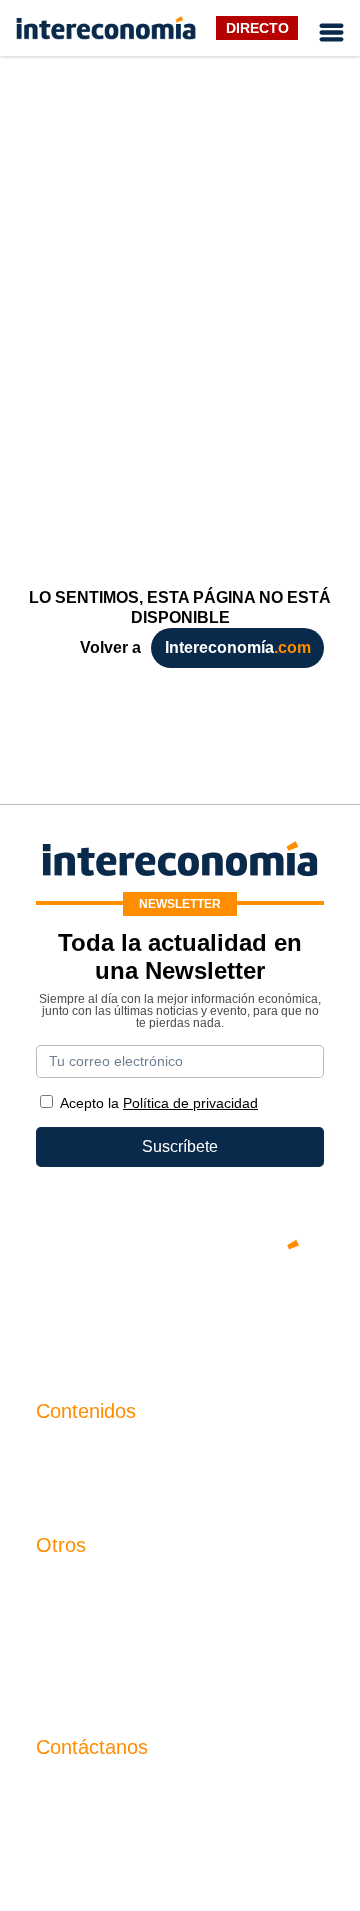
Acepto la (159, 1103)
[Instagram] (240, 1313)
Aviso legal (75, 1620)
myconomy (74, 1452)
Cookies (65, 1688)
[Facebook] (120, 1313)
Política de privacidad (112, 1654)
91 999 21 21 (82, 1829)
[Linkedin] (300, 1313)
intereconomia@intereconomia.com (162, 1799)
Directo (257, 28)
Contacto (68, 1586)
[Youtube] (180, 1313)
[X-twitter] (60, 1313)
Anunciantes (80, 1486)
